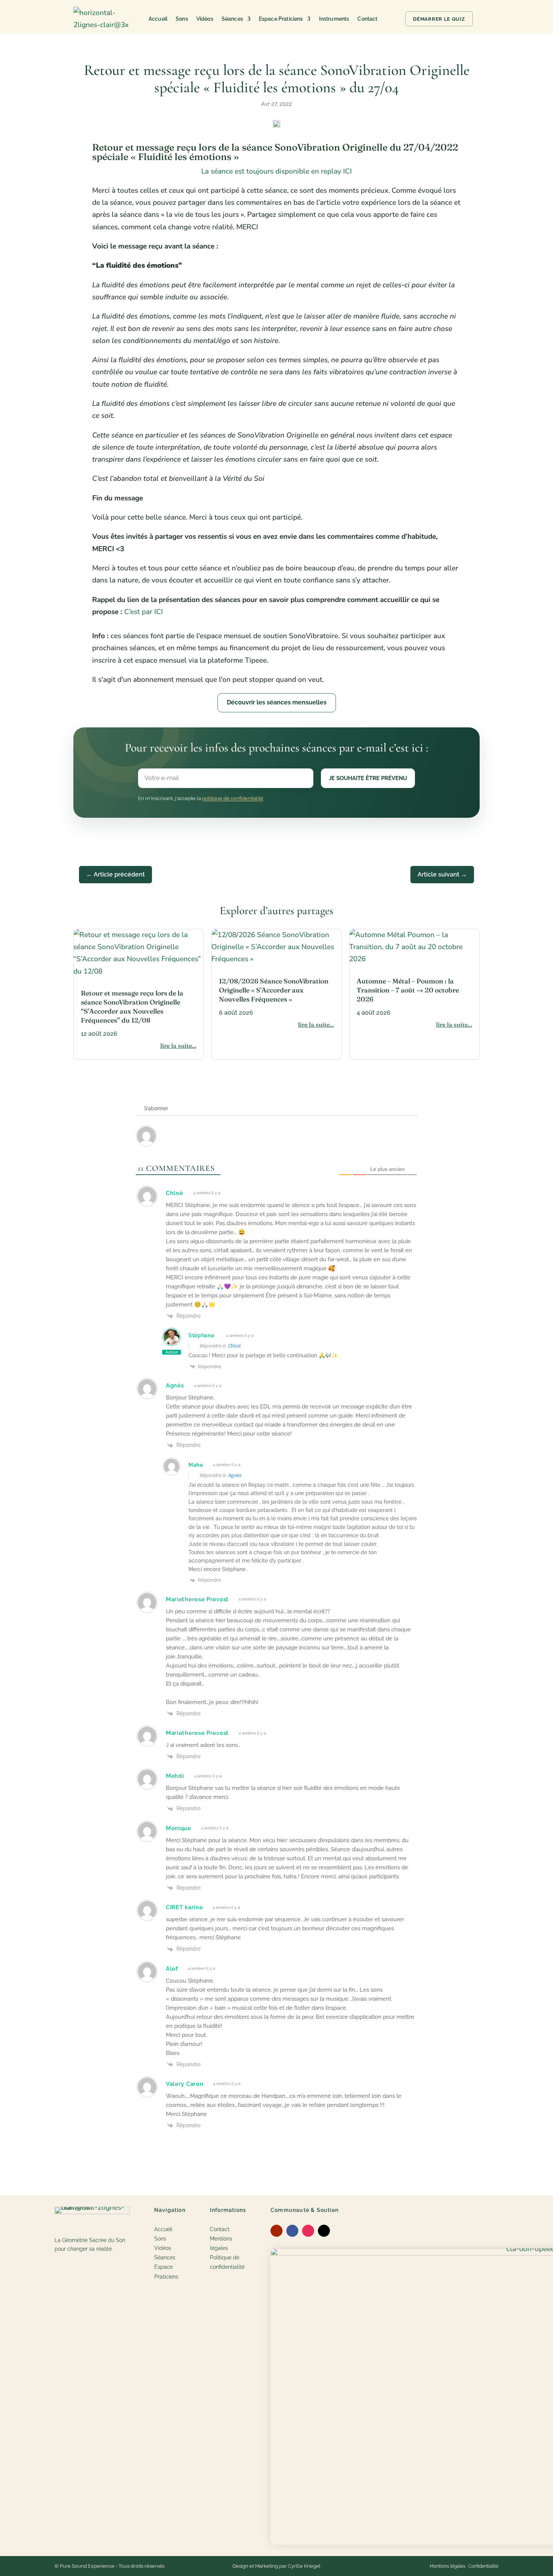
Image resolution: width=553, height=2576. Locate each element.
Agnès (235, 1475)
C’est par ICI (144, 612)
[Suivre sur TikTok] (324, 2231)
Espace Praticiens (281, 19)
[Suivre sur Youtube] (276, 2231)
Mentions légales (447, 2566)
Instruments (334, 19)
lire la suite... (178, 1046)
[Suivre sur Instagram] (308, 2231)
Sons (182, 19)
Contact (367, 19)
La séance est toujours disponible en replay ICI (276, 171)
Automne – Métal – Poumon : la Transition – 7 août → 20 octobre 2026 (408, 990)
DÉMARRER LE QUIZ (439, 19)
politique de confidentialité (233, 798)
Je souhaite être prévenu (368, 778)
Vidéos (205, 19)
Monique (179, 1828)
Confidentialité (483, 2566)
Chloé (234, 1346)
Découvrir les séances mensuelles (277, 702)
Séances (232, 19)
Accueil (158, 19)
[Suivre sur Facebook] (292, 2231)
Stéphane (201, 1335)
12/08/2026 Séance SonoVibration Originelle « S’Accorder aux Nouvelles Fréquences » (274, 990)
